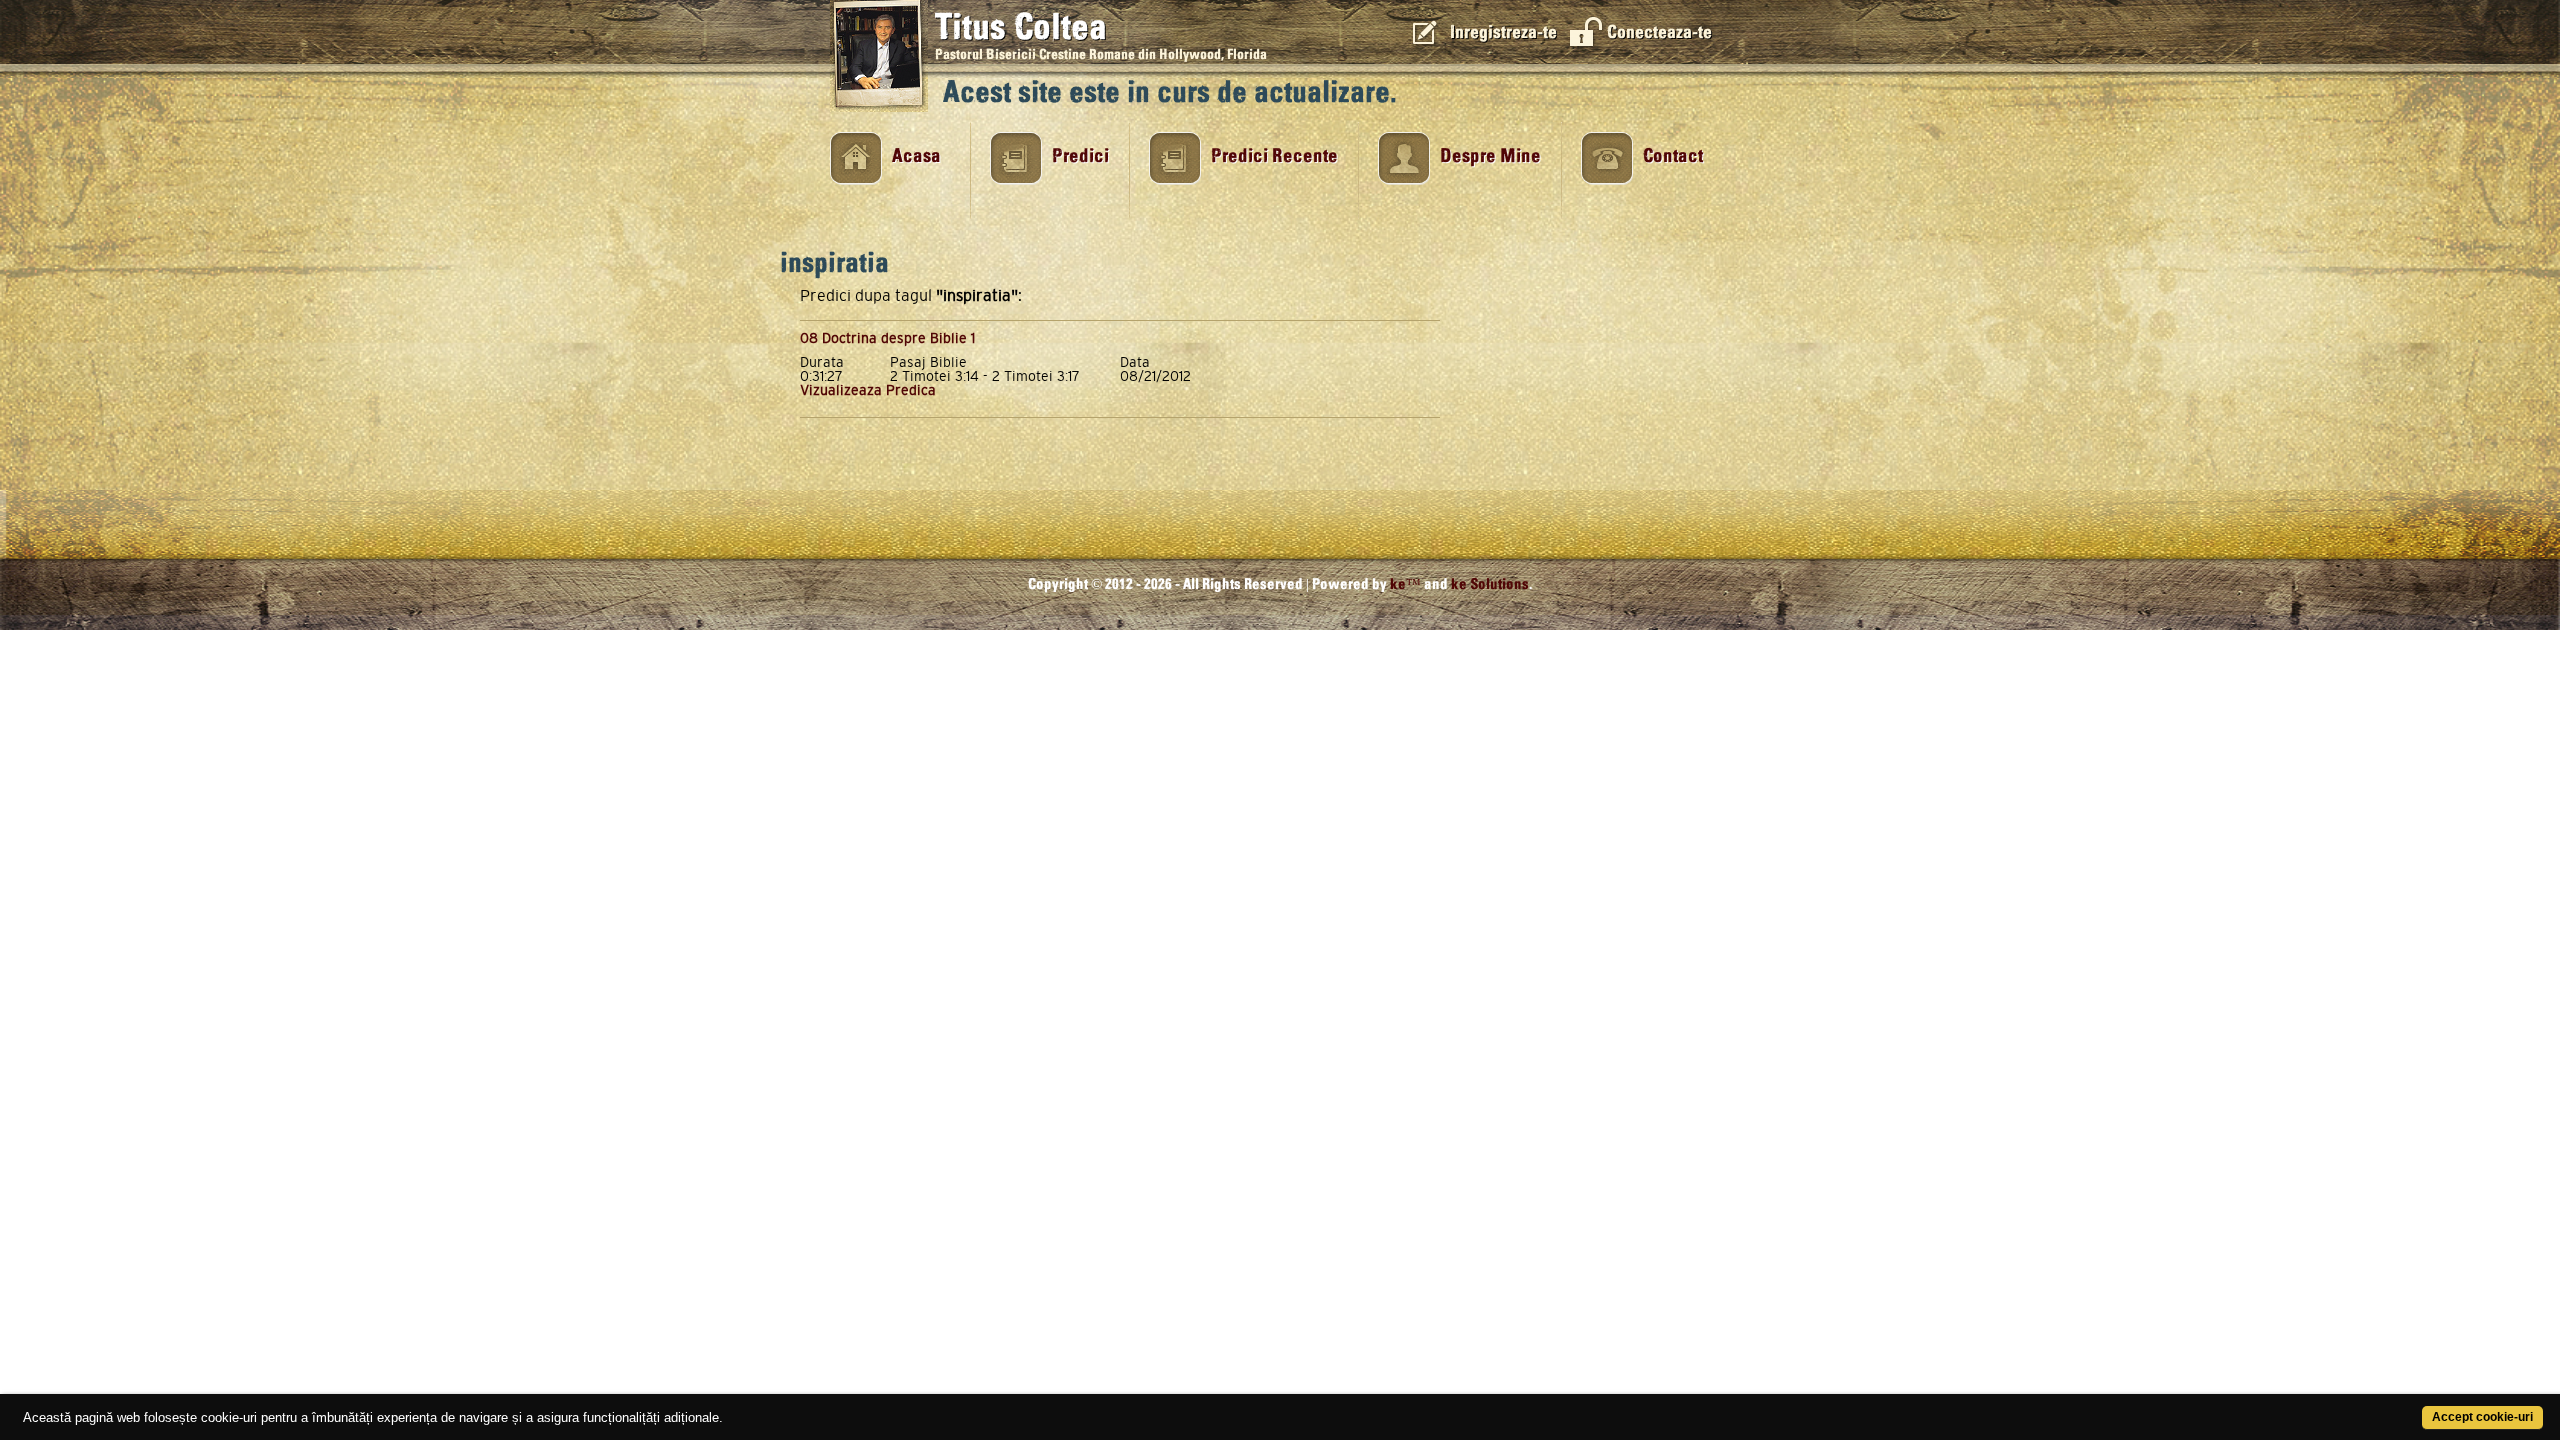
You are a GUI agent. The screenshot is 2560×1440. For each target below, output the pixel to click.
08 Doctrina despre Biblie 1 (887, 338)
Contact (1673, 156)
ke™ (1405, 584)
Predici (1080, 156)
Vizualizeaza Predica (868, 390)
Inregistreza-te (1503, 32)
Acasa (916, 156)
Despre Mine (1490, 156)
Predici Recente (1274, 156)
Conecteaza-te (1659, 32)
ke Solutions (1490, 584)
